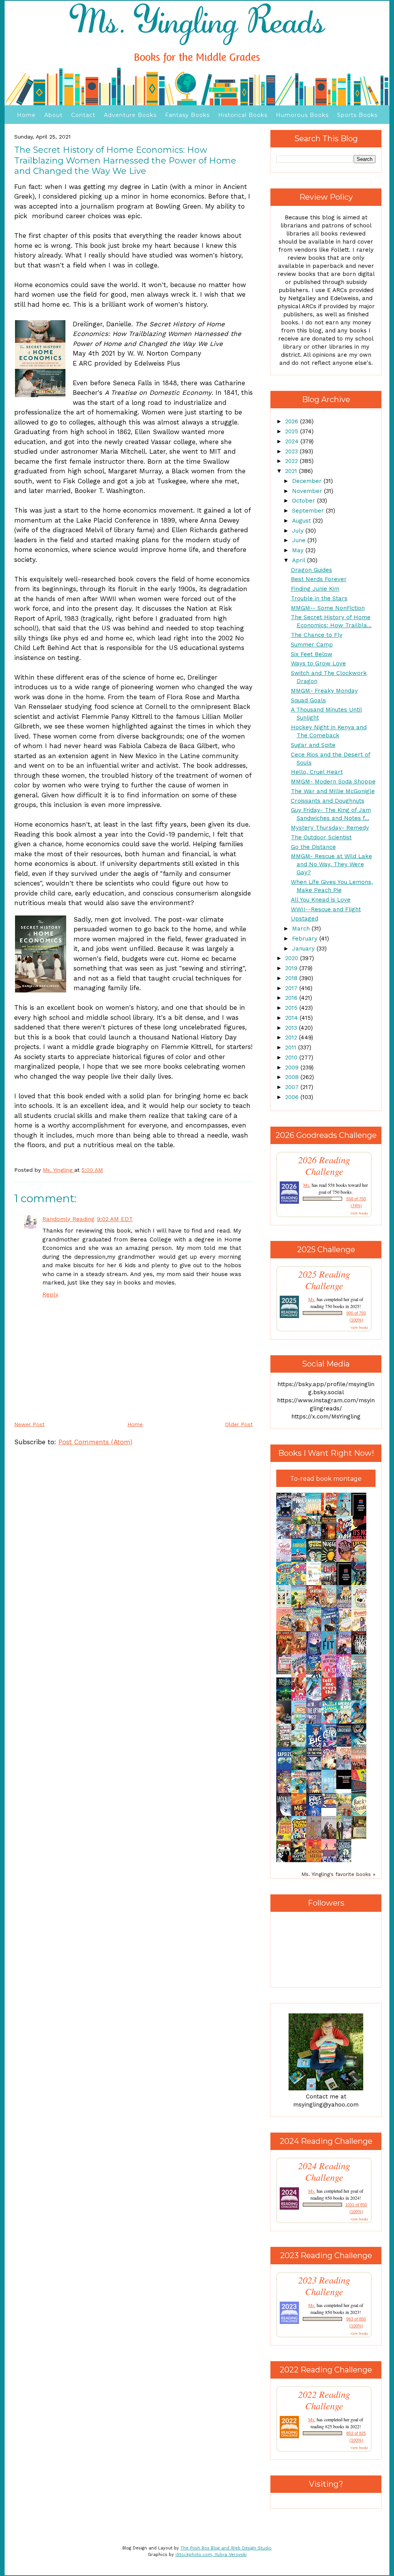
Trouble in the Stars (319, 598)
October (305, 501)
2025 (293, 431)
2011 (292, 1047)
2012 (292, 1037)
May (299, 550)
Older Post (239, 1424)
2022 (292, 461)
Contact (83, 115)
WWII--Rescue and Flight (326, 909)
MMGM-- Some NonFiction (328, 608)
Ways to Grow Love (318, 663)
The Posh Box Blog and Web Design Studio (226, 2548)
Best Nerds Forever (319, 579)
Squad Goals (308, 700)
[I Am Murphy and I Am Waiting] (286, 1607)
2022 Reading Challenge (324, 2400)
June (300, 540)
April (300, 560)
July (299, 531)
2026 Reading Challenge (324, 1166)
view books (359, 1213)
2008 (293, 1077)
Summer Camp (312, 645)
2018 (292, 978)
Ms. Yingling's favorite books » (338, 1874)
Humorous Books (302, 115)
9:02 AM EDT (115, 1219)
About (53, 115)
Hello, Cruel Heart (317, 772)
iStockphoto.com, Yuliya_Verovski (211, 2555)
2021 (292, 471)
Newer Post (29, 1424)
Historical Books (243, 115)
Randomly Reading (68, 1219)
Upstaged (305, 919)
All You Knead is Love (321, 900)
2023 (292, 451)
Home (26, 115)
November (308, 491)
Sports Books (357, 115)
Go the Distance (313, 847)
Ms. (307, 1185)
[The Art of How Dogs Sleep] (331, 1806)
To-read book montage (326, 1479)
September (309, 511)
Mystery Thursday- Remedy (330, 828)
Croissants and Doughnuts (328, 801)
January (304, 949)
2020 (293, 958)
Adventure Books (130, 115)
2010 (292, 1057)
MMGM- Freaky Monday (324, 691)
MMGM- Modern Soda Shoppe (333, 782)
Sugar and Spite (313, 745)
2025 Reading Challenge (324, 1280)
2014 (292, 1018)
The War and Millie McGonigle (333, 791)
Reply (50, 1295)
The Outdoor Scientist (321, 837)
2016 (292, 998)
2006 (293, 1097)
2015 (292, 1008)
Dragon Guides (311, 570)
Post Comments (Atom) (95, 1442)
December (308, 481)
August (302, 521)
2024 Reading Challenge (324, 2172)
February (306, 939)
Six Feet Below (312, 654)
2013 (292, 1028)
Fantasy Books (187, 115)
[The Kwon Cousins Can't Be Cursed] (346, 1787)
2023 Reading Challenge (324, 2286)
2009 (293, 1067)
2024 (293, 441)
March (302, 929)
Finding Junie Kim (315, 589)
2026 (293, 421)
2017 (292, 988)
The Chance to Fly (317, 635)
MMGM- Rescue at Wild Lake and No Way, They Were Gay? (331, 864)
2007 (293, 1087)
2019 (292, 968)
